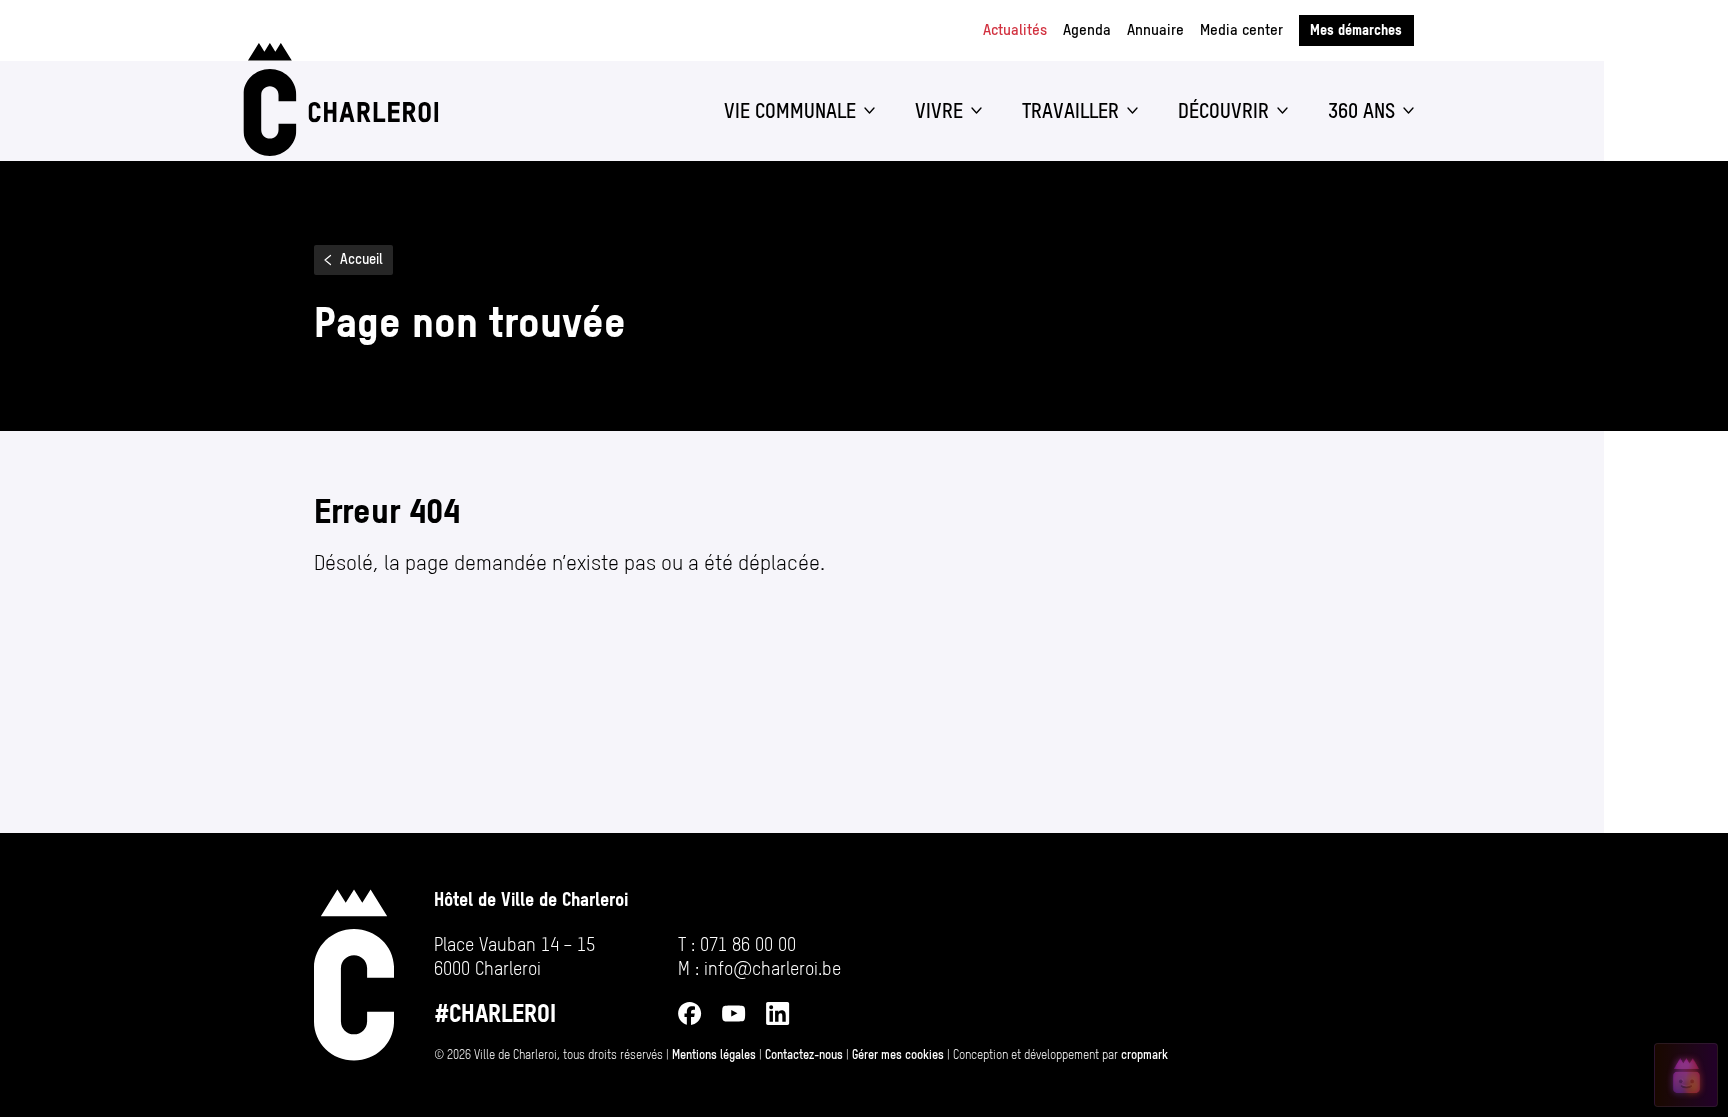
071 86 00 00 (748, 944)
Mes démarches (1356, 30)
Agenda (1087, 29)
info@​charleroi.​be (772, 968)
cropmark (1144, 1055)
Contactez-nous (804, 1055)
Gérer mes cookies (898, 1055)
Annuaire (1155, 29)
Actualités (1015, 29)
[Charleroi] (337, 99)
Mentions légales (714, 1055)
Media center (1241, 29)
